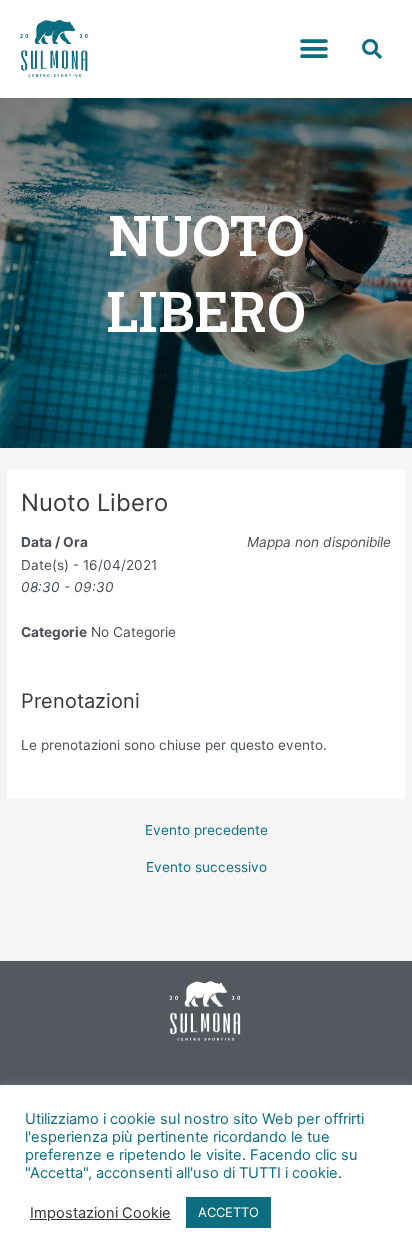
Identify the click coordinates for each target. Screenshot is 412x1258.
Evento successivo (206, 868)
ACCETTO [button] (228, 1212)
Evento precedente (206, 831)
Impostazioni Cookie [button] (100, 1213)
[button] (313, 49)
